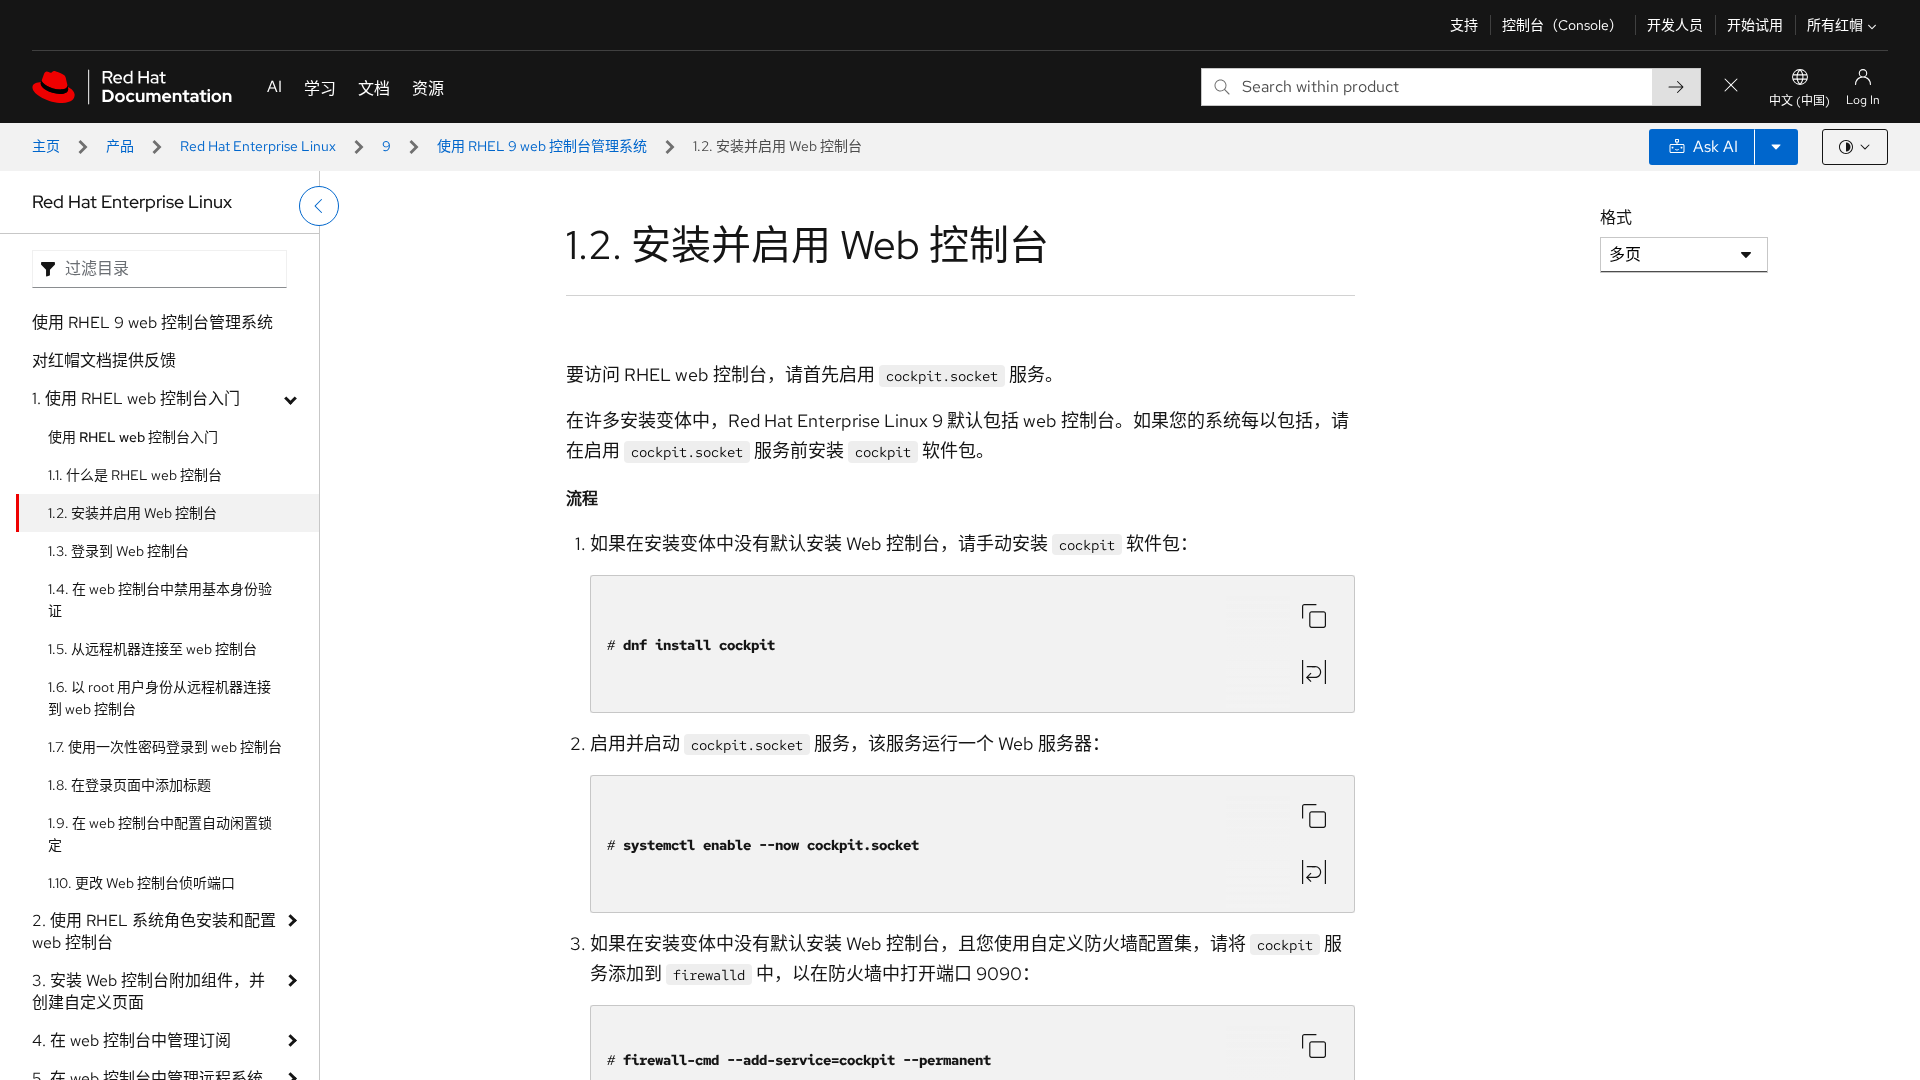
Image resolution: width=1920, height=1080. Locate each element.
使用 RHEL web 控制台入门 (133, 437)
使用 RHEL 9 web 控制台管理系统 (542, 146)
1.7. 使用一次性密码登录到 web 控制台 (165, 747)
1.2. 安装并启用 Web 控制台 (132, 513)
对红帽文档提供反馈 (104, 360)
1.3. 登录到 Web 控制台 (118, 551)
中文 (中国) (1799, 101)
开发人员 (1675, 25)
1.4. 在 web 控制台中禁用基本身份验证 (160, 600)
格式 (1616, 217)
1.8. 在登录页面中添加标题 (129, 785)
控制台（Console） (1562, 25)
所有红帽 (1835, 25)
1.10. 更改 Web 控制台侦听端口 (141, 883)
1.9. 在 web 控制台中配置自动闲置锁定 (160, 834)
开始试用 (1755, 25)
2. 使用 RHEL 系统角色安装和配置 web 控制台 (154, 931)
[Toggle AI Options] (1776, 147)
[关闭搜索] (1731, 86)
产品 (120, 146)
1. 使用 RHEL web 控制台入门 (136, 398)
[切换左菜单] (319, 206)
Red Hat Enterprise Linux (258, 146)
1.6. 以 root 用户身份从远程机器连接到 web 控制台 (159, 698)
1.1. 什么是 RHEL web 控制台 (135, 475)
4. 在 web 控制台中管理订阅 (131, 1040)
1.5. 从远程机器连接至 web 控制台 (152, 649)
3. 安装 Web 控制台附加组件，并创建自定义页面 (148, 991)
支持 (1464, 25)
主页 (46, 146)
